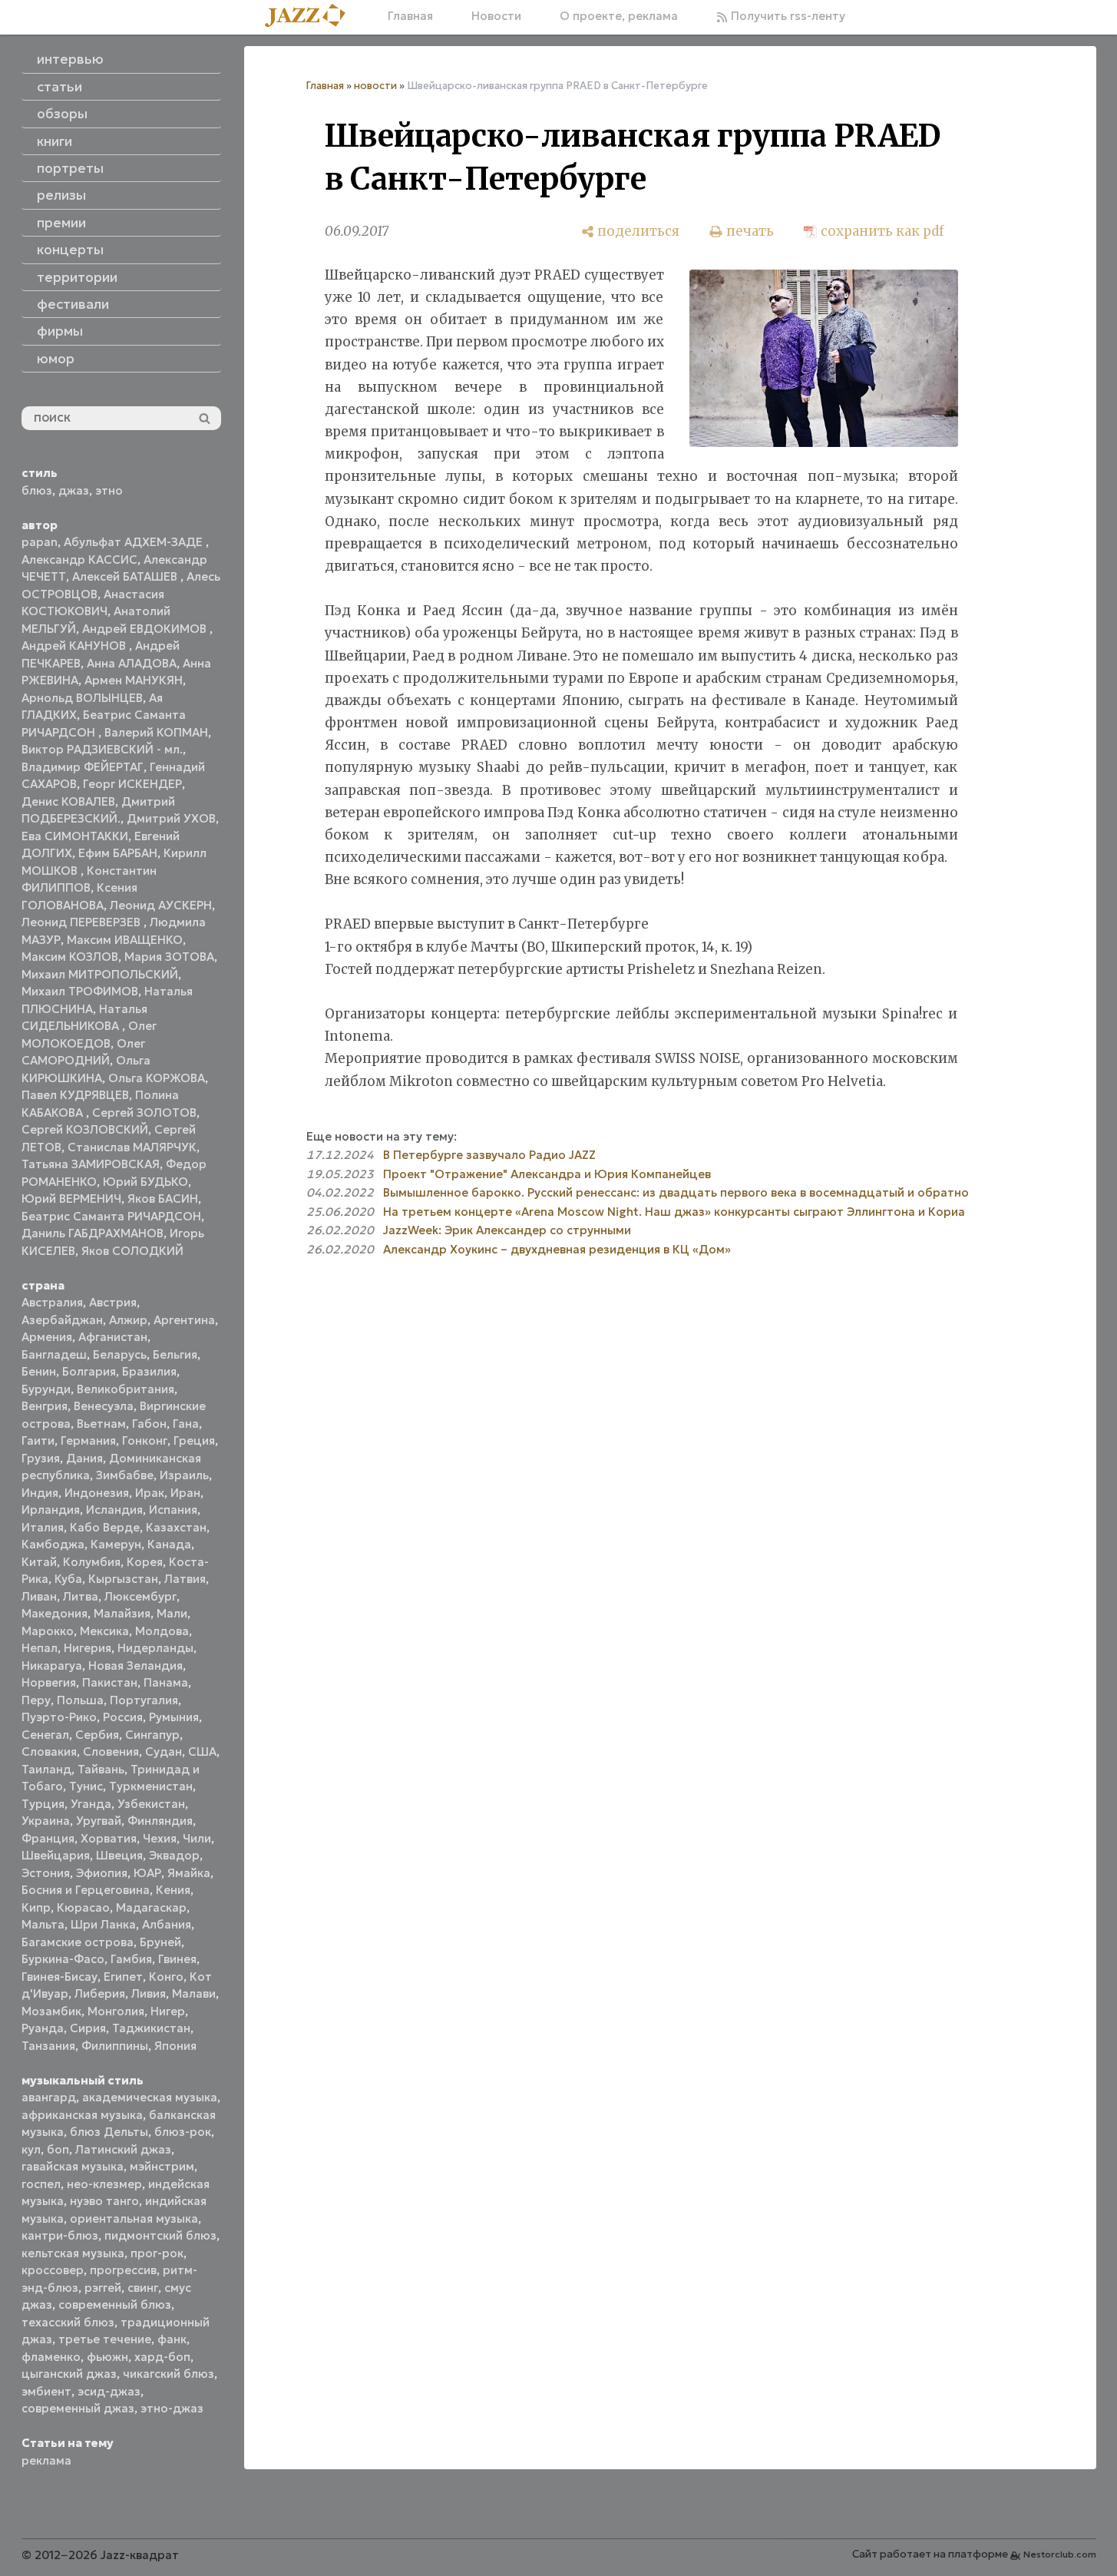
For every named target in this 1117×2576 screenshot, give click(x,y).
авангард (49, 2097)
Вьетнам (101, 1424)
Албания (167, 1924)
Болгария (89, 1371)
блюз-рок (183, 2132)
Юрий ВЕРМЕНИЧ (71, 1199)
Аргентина (184, 1320)
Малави (194, 1993)
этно (109, 490)
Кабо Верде (105, 1527)
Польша (80, 1700)
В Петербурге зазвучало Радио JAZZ (489, 1155)
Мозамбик (51, 2011)
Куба (68, 1579)
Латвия (185, 1579)
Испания (173, 1510)
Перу (36, 1700)
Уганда (91, 1804)
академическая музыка (150, 2097)
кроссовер (53, 2270)
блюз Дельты (109, 2132)
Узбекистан (151, 1804)
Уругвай (99, 1821)
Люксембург (140, 1596)
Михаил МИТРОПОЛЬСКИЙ (100, 974)
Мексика (104, 1631)
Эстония (46, 1873)
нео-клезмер (104, 2184)
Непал (40, 1648)
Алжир (128, 1320)
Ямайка (189, 1873)
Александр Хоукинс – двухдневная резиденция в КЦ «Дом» (557, 1249)
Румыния (174, 1717)
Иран (185, 1493)
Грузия (41, 1458)
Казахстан (176, 1527)
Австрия (113, 1302)
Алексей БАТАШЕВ (126, 576)
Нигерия (88, 1648)
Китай (39, 1562)
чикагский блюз (169, 2374)
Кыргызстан (123, 1579)
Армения (47, 1337)
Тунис (86, 1786)
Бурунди (46, 1389)
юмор (56, 359)
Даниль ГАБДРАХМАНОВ (93, 1233)
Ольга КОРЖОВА (157, 1078)
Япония (175, 2046)
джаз (74, 490)
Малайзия (122, 1613)
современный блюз (115, 2304)
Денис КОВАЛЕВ (68, 801)
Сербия (97, 1735)
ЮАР (147, 1873)
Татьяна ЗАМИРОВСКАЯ (91, 1164)
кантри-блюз (60, 2235)
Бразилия (149, 1371)
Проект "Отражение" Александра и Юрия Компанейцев (547, 1174)
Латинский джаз (123, 2149)
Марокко (48, 1631)
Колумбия (92, 1562)
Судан (164, 1752)
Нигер (168, 2011)
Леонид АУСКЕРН (161, 905)
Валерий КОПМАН (156, 732)
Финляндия (160, 1821)
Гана (186, 1424)
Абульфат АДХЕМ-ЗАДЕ (135, 542)
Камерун (116, 1544)
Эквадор (174, 1855)
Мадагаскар (151, 1907)
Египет (123, 1977)
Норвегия (49, 1682)
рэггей (103, 2288)
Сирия (88, 2028)
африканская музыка (82, 2115)
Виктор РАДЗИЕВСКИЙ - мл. (102, 749)
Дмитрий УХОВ (171, 818)
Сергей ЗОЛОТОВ (144, 1113)
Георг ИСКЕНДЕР (132, 784)
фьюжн (107, 2357)
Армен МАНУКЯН (134, 680)
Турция (43, 1804)
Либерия (100, 1993)
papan (40, 542)
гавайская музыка (73, 2166)
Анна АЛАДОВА (132, 663)
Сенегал (45, 1735)
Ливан (39, 1596)
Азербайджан (62, 1320)
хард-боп (162, 2357)
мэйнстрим (162, 2166)
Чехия (160, 1838)
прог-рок (157, 2253)
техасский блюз (68, 2322)
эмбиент (46, 2391)
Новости (496, 16)
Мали (172, 1613)
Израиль (184, 1475)
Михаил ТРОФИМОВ (80, 991)
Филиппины (115, 2046)
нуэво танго (104, 2201)
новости (375, 86)
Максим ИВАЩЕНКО (125, 940)
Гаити (38, 1440)
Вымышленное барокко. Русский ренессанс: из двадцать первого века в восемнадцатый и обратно (676, 1192)
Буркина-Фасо (63, 1959)
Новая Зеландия (135, 1665)
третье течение (105, 2339)
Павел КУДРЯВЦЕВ (75, 1095)
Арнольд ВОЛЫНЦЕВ (82, 698)
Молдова (162, 1631)
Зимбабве (125, 1475)
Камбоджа (53, 1544)
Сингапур (152, 1735)
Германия (88, 1440)
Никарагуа (52, 1665)
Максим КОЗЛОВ (70, 957)
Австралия (52, 1302)
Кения (173, 1890)
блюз (37, 490)
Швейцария (56, 1855)
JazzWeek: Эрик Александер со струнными (507, 1230)
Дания (84, 1458)
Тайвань (101, 1769)
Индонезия (97, 1493)
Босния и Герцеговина (86, 1890)
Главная (410, 16)
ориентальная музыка (134, 2218)
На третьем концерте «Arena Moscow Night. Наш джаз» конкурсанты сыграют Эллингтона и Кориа (674, 1212)
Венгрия (45, 1406)
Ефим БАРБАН (118, 853)
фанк (172, 2339)
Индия (40, 1493)
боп (58, 2149)
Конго (166, 1977)
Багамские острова (78, 1942)
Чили (197, 1838)
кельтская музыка (73, 2253)
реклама (46, 2460)
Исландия (114, 1510)
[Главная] (311, 17)
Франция (48, 1838)
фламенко (51, 2357)
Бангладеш (54, 1354)
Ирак (150, 1493)
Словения (111, 1752)
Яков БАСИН (163, 1199)
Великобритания (126, 1389)
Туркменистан (151, 1786)
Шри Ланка (103, 1924)
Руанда (43, 2028)
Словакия (49, 1752)
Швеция (119, 1855)
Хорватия (109, 1838)
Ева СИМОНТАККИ (75, 836)
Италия (43, 1527)
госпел (41, 2184)
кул (31, 2149)
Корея (145, 1562)
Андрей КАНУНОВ (75, 646)
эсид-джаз (109, 2391)
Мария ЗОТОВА (169, 957)
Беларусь (120, 1354)
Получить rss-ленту (787, 16)
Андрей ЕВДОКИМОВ (146, 629)
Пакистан (110, 1682)
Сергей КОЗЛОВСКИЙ (85, 1129)
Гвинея (177, 1959)
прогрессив (123, 2270)
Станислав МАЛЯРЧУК (132, 1147)
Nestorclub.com (1060, 2554)
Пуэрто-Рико (59, 1717)
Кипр (36, 1907)
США (202, 1752)
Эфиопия (102, 1873)
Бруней (160, 1942)
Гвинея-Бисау (59, 1977)
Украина (46, 1821)
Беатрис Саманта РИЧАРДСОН (111, 1216)
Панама (166, 1682)
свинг (143, 2288)
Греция (194, 1440)
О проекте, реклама (619, 16)
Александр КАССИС (79, 560)
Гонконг (145, 1440)
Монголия (116, 2011)
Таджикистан (151, 2028)
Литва (81, 1596)
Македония (55, 1613)
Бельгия (175, 1354)
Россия (123, 1717)
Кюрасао (83, 1907)
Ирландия (51, 1510)
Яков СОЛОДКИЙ (132, 1251)
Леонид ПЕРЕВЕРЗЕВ (83, 922)
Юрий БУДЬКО (145, 1182)
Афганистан (113, 1337)
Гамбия (131, 1959)
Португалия (144, 1700)
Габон (149, 1424)
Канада (169, 1544)
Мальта (43, 1924)
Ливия (149, 1993)
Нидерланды (155, 1648)
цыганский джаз (69, 2374)
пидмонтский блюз (160, 2235)
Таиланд (46, 1769)
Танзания (48, 2046)
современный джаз (78, 2408)
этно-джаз (172, 2408)
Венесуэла (104, 1406)
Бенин (39, 1371)
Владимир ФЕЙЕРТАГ (83, 767)
